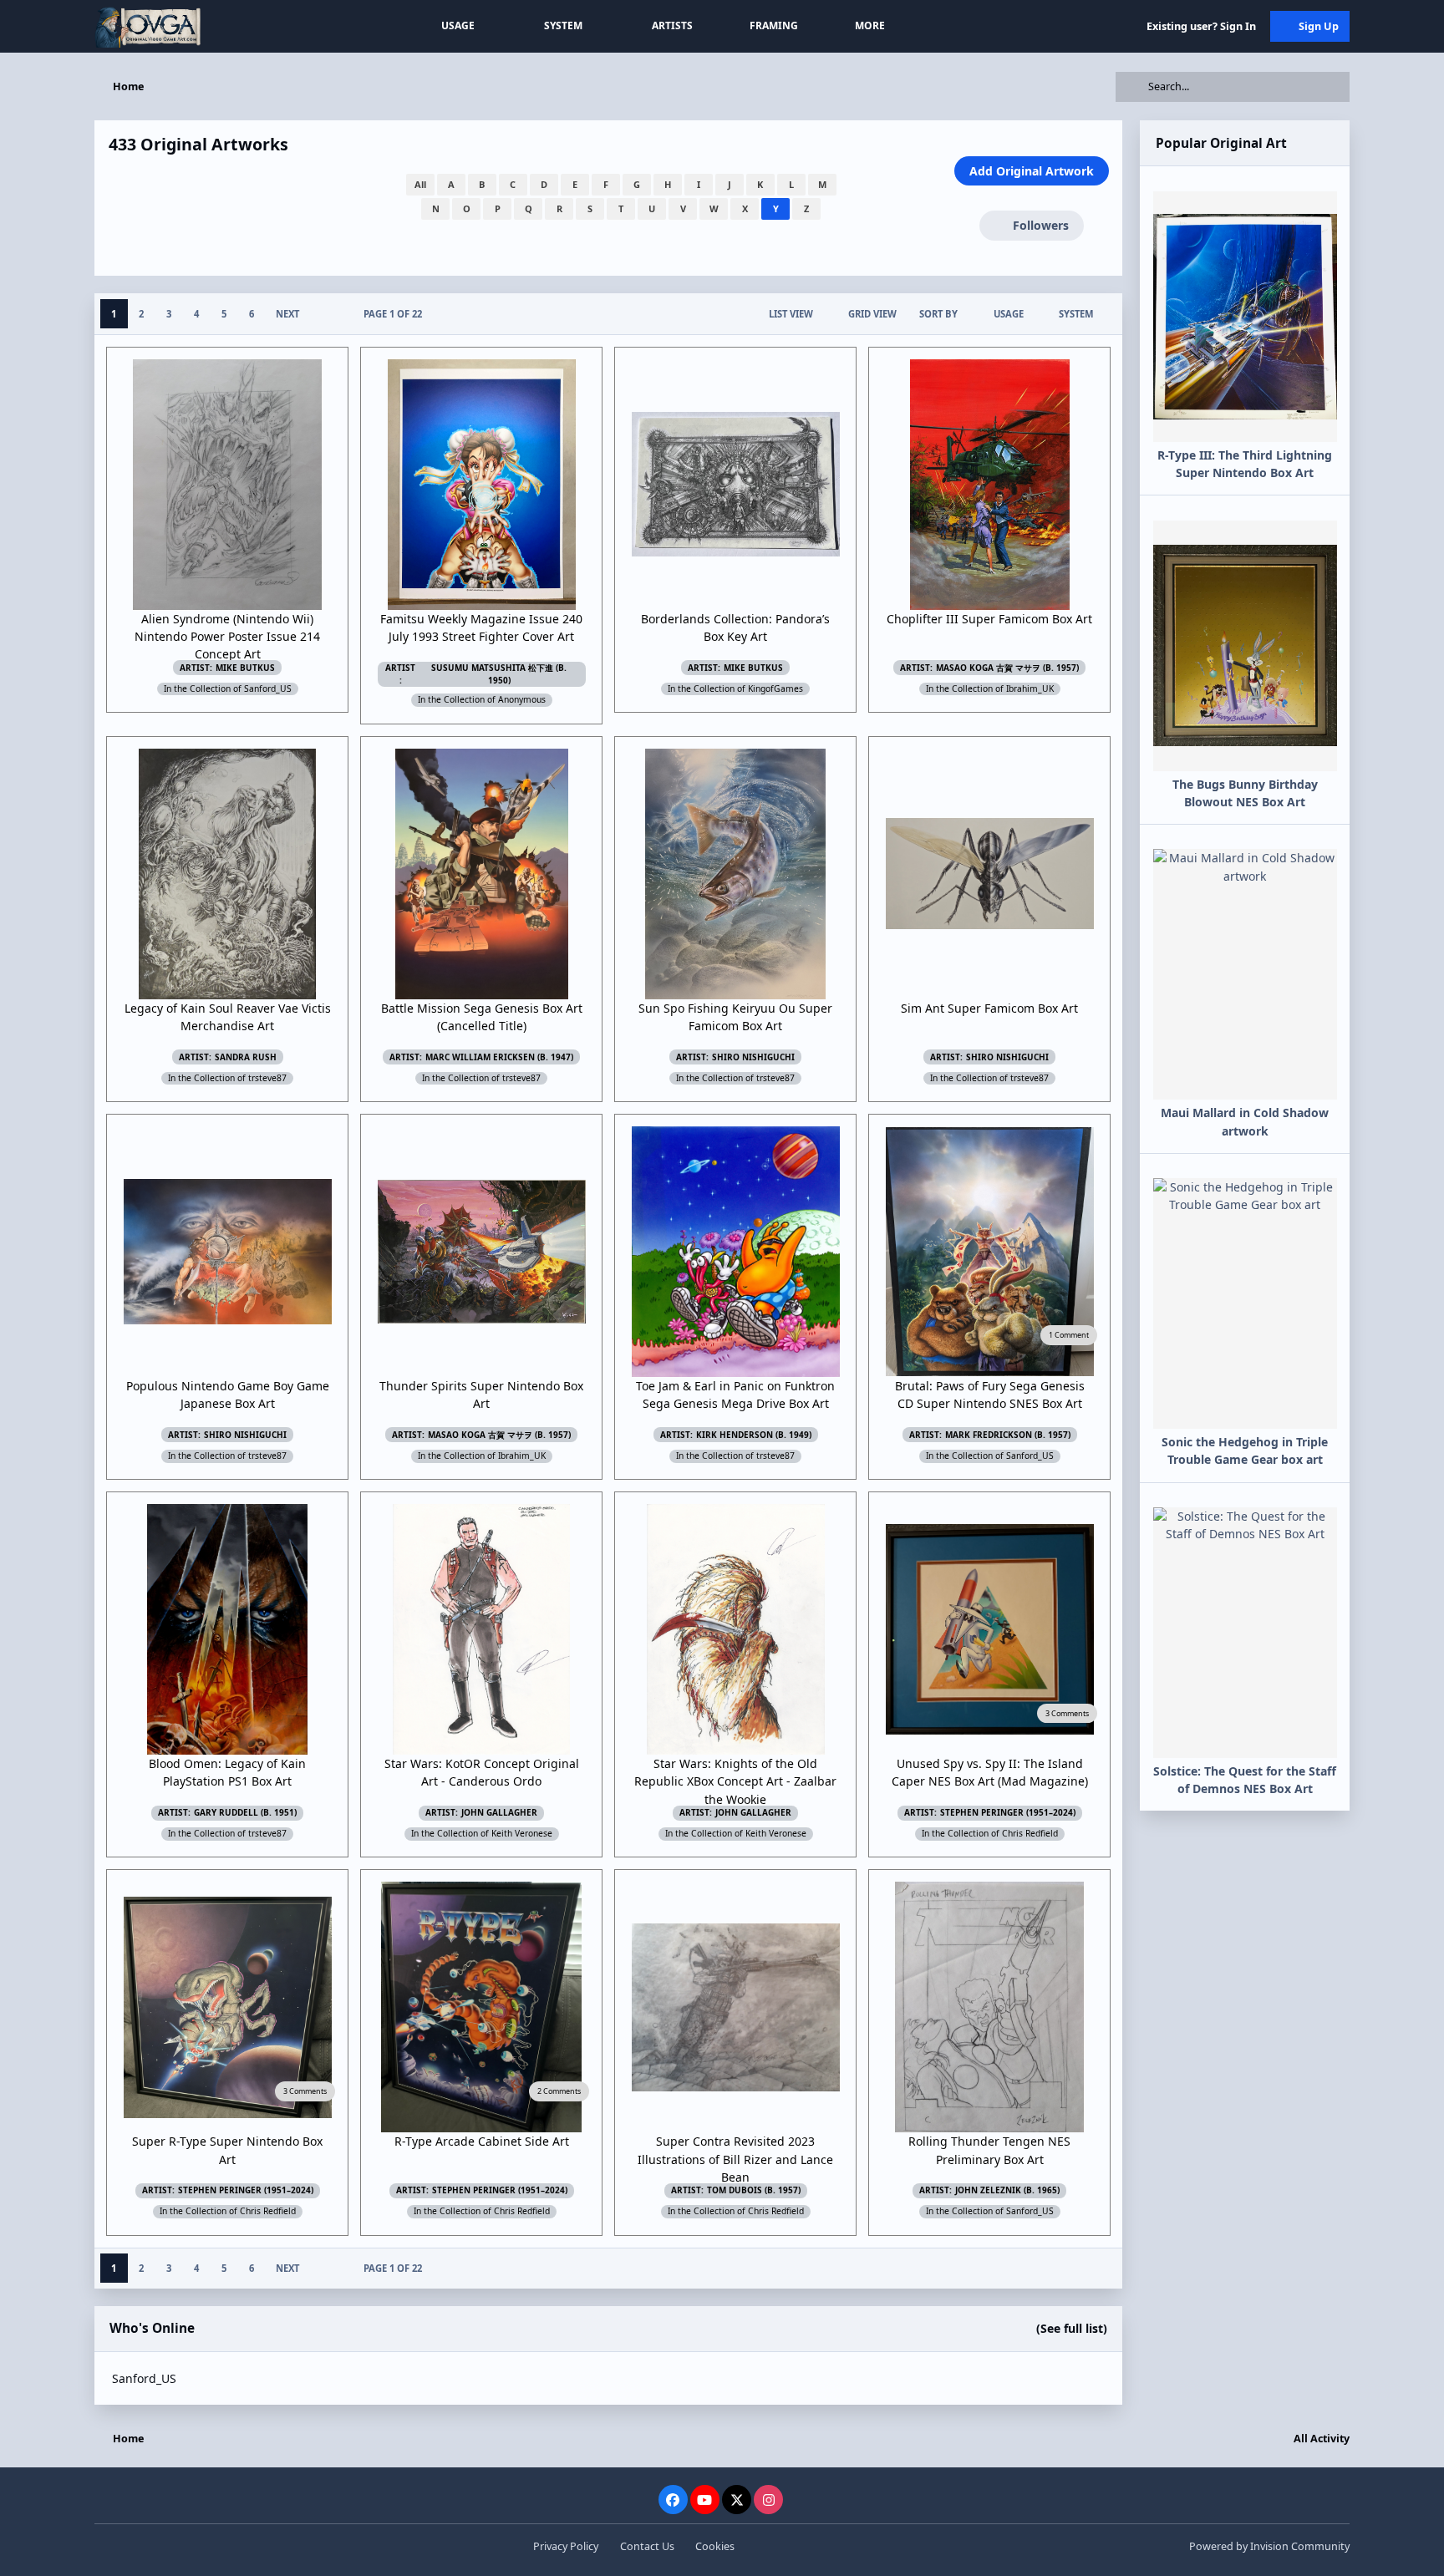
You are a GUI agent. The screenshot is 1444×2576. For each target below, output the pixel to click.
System (1076, 314)
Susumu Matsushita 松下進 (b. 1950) (499, 674)
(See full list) (1072, 2328)
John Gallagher (499, 1812)
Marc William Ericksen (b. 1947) (499, 1057)
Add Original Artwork (1032, 171)
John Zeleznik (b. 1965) (1007, 2190)
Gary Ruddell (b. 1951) (245, 1812)
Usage (1009, 314)
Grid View (872, 314)
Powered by (1269, 2546)
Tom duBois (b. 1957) (754, 2190)
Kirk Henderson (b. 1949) (754, 1435)
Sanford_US (144, 2378)
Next (287, 314)
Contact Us (647, 2546)
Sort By (938, 314)
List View (791, 314)
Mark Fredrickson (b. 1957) (1008, 1435)
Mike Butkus (245, 668)
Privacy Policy (566, 2546)
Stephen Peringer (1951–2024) (1008, 1812)
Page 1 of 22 (393, 314)
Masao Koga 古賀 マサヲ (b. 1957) (1007, 668)
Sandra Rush (246, 1057)
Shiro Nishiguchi (753, 1057)
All (420, 184)
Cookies (715, 2546)
